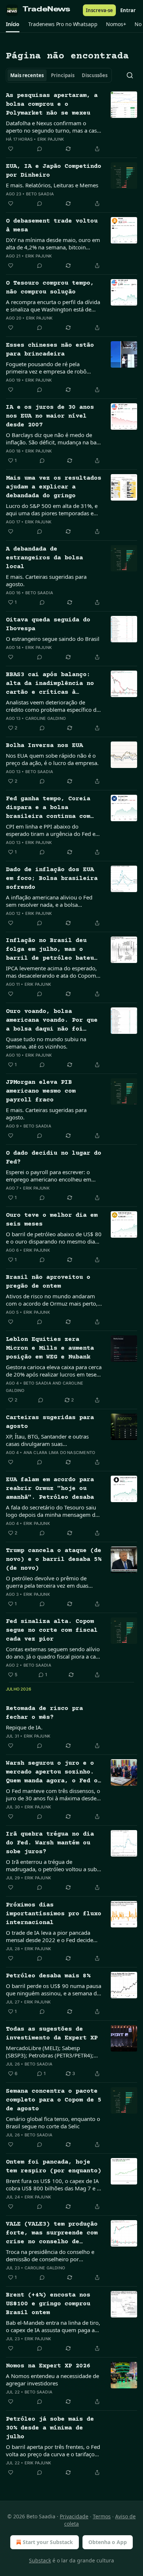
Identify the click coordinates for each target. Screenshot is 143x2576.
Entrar (128, 10)
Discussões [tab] (95, 75)
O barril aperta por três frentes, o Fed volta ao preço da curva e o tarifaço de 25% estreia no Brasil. (53, 2450)
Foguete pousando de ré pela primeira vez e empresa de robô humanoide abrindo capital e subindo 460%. (53, 368)
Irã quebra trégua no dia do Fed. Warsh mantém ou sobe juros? (50, 1843)
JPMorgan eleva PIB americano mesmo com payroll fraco (41, 1091)
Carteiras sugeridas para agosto (50, 1422)
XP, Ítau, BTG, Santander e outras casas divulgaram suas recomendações (47, 1440)
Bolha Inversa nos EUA (44, 746)
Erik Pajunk (51, 139)
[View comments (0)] (40, 149)
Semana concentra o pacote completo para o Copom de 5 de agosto (54, 2100)
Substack (40, 2560)
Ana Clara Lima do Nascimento (59, 1453)
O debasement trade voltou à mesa (52, 226)
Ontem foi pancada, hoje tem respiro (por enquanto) (54, 2167)
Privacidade (74, 2516)
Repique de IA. (24, 1727)
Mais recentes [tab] (27, 75)
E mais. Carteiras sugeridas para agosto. (46, 580)
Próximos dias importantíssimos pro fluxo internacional (54, 1914)
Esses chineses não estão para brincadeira (50, 350)
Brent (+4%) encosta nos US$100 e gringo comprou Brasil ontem (48, 2304)
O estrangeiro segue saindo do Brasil (53, 639)
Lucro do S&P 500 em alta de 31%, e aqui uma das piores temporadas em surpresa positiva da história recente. (52, 509)
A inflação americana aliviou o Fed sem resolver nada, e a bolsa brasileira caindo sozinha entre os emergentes (49, 901)
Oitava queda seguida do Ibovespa (48, 625)
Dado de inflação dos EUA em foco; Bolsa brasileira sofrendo (52, 879)
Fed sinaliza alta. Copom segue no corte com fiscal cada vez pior (52, 1630)
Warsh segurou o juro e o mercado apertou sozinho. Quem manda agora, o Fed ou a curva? (54, 1773)
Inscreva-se (99, 10)
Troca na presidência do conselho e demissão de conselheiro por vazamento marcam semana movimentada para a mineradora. (50, 2255)
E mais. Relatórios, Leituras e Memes (52, 185)
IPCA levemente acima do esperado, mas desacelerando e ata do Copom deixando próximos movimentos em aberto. (52, 972)
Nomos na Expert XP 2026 (48, 2366)
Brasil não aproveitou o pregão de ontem (48, 1282)
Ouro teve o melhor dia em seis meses (52, 1220)
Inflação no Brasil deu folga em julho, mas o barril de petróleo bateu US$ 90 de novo (50, 950)
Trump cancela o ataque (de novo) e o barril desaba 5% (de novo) (54, 1560)
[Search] (130, 75)
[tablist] (59, 75)
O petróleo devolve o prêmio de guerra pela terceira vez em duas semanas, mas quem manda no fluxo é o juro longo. (53, 1582)
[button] (13, 24)
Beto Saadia (40, 194)
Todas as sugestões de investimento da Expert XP (52, 2034)
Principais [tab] (63, 75)
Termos (102, 2516)
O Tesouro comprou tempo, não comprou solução (50, 288)
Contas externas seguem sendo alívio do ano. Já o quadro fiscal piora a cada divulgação (54, 1653)
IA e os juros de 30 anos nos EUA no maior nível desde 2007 (50, 416)
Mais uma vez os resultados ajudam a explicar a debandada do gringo (54, 487)
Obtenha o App (108, 2542)
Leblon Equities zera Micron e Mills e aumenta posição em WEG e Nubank (50, 1348)
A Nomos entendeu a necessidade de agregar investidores (52, 2380)
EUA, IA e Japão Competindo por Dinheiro (54, 171)
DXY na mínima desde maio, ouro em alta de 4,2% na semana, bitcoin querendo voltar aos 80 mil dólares (53, 243)
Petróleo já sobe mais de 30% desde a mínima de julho (50, 2428)
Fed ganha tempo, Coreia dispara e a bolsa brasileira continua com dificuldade (48, 808)
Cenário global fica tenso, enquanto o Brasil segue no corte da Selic (53, 2122)
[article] (71, 122)
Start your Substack (48, 2542)
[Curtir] (11, 149)
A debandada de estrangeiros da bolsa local (44, 558)
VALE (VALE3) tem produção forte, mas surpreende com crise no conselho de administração (52, 2234)
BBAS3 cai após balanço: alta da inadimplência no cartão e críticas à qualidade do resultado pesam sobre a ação (50, 684)
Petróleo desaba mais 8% (48, 1976)
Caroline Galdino (45, 718)
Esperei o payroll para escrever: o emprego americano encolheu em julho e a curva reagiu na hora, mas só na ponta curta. (50, 1176)
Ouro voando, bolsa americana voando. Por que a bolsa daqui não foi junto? (52, 1021)
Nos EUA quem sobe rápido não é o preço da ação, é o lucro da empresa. (52, 759)
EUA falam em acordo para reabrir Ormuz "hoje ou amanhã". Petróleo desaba (50, 1489)
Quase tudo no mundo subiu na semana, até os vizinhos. (46, 1043)
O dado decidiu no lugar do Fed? (54, 1158)
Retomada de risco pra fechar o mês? (44, 1713)
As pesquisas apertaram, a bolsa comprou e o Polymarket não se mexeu (52, 104)
